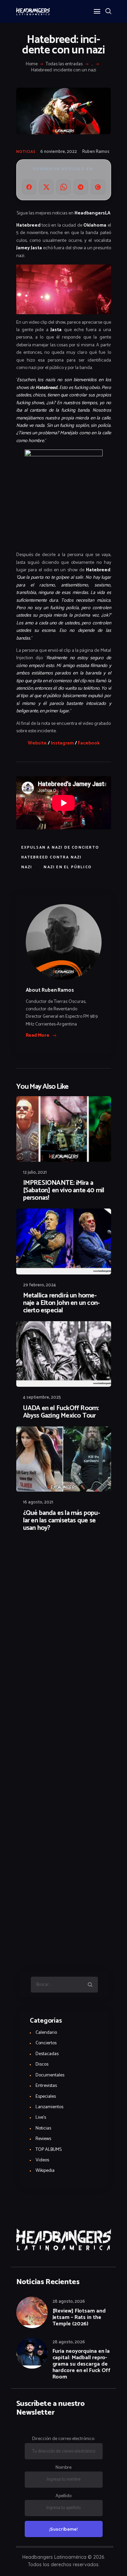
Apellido (63, 2496)
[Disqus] (64, 1556)
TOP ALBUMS (49, 2150)
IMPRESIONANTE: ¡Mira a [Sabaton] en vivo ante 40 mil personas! (64, 1191)
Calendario (46, 2033)
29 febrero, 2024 (39, 1285)
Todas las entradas (64, 64)
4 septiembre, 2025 (42, 1397)
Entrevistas (46, 2086)
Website (37, 743)
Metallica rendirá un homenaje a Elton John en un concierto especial (61, 1303)
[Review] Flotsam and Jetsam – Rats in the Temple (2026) (79, 2317)
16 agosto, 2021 (38, 1502)
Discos (42, 2064)
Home (32, 64)
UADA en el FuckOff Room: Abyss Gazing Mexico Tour (61, 1412)
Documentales (50, 2075)
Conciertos (46, 2043)
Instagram (62, 743)
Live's (41, 2118)
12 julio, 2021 (35, 1172)
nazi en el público (68, 867)
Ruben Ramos (96, 152)
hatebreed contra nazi (52, 857)
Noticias (26, 152)
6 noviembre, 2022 (59, 152)
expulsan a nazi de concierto (60, 848)
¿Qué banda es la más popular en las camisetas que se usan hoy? (62, 1521)
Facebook (89, 743)
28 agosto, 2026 (69, 2302)
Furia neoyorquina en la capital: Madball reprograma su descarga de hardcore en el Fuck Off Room (82, 2364)
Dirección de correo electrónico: (63, 2439)
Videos (42, 2160)
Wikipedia (45, 2171)
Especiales (46, 2097)
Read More (38, 1036)
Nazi (27, 867)
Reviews (43, 2139)
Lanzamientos (49, 2107)
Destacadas (47, 2054)
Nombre (63, 2468)
